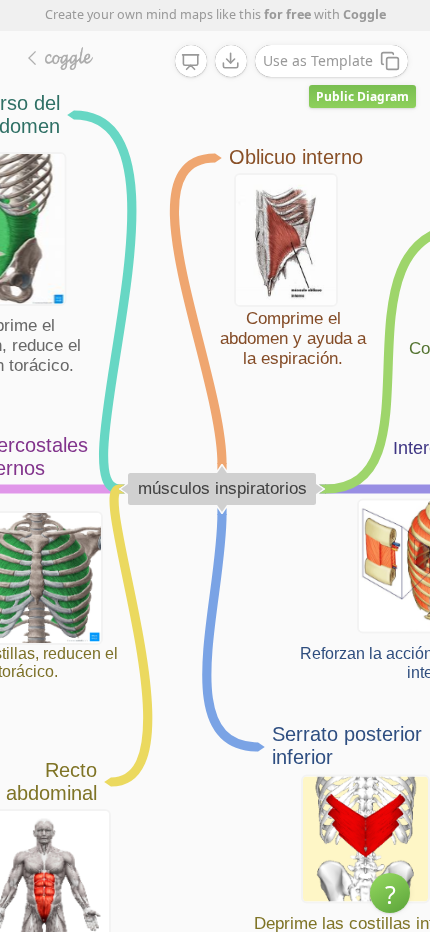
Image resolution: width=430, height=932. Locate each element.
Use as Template (318, 60)
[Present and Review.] (191, 62)
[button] (390, 893)
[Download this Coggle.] (231, 61)
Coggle (364, 14)
